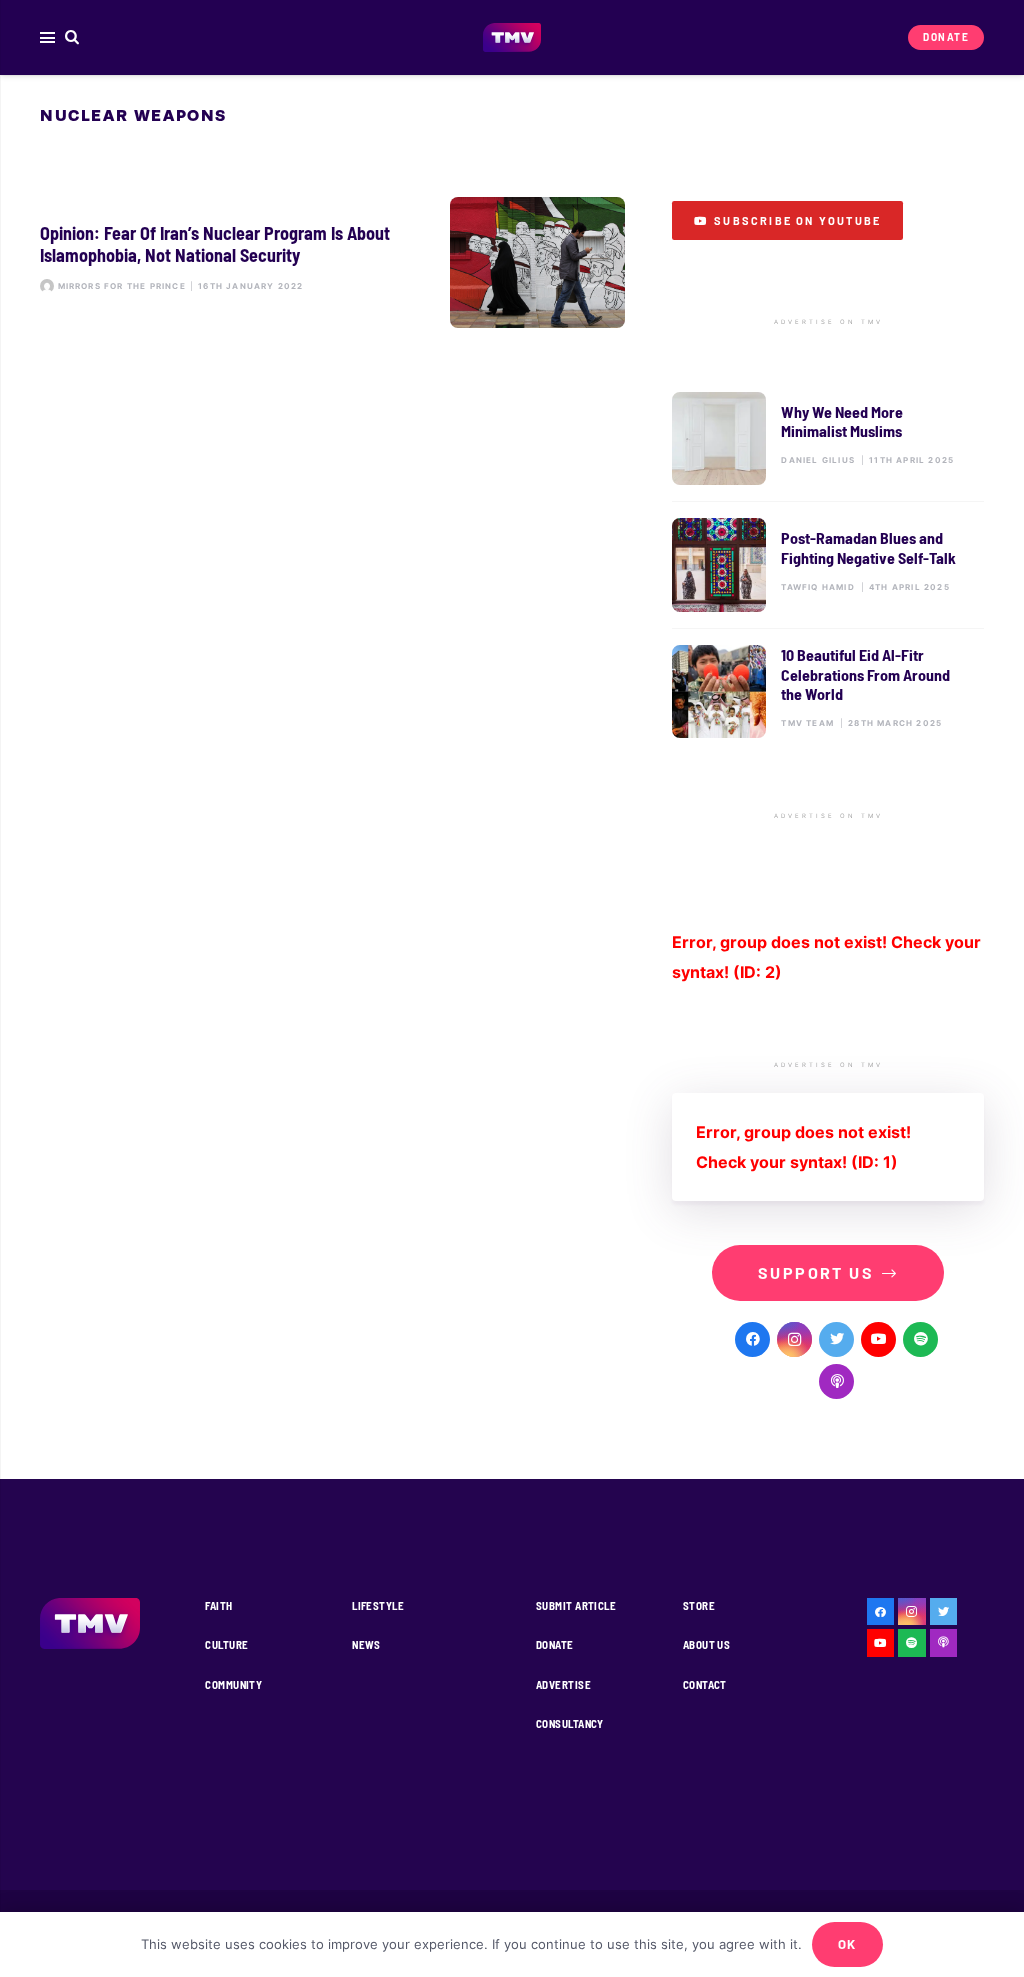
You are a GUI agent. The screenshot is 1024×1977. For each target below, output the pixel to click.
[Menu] (47, 38)
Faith (218, 1605)
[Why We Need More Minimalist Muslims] (828, 438)
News (366, 1644)
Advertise (563, 1684)
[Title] (920, 1339)
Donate (555, 1644)
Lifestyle (378, 1605)
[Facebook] (752, 1339)
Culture (226, 1644)
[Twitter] (836, 1339)
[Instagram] (794, 1339)
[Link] (512, 38)
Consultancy (570, 1723)
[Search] (72, 37)
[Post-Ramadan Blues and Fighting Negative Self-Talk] (828, 564)
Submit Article (576, 1605)
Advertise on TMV (828, 322)
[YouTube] (878, 1339)
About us (707, 1644)
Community (233, 1684)
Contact (705, 1684)
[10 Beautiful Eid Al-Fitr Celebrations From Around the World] (828, 691)
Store (699, 1605)
